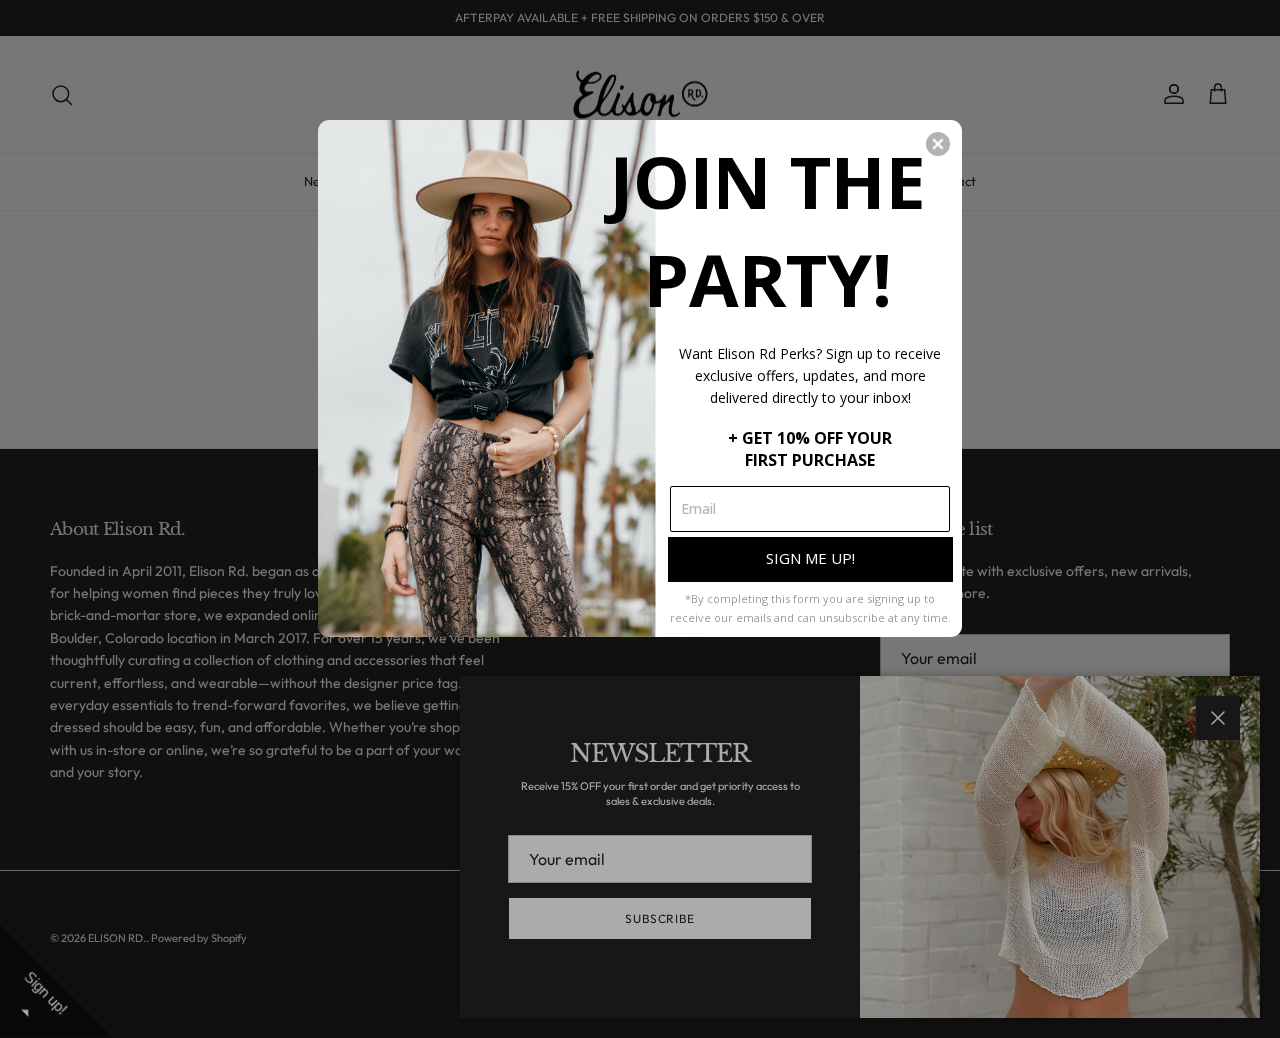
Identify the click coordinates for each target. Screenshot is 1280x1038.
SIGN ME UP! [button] (810, 558)
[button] (938, 144)
